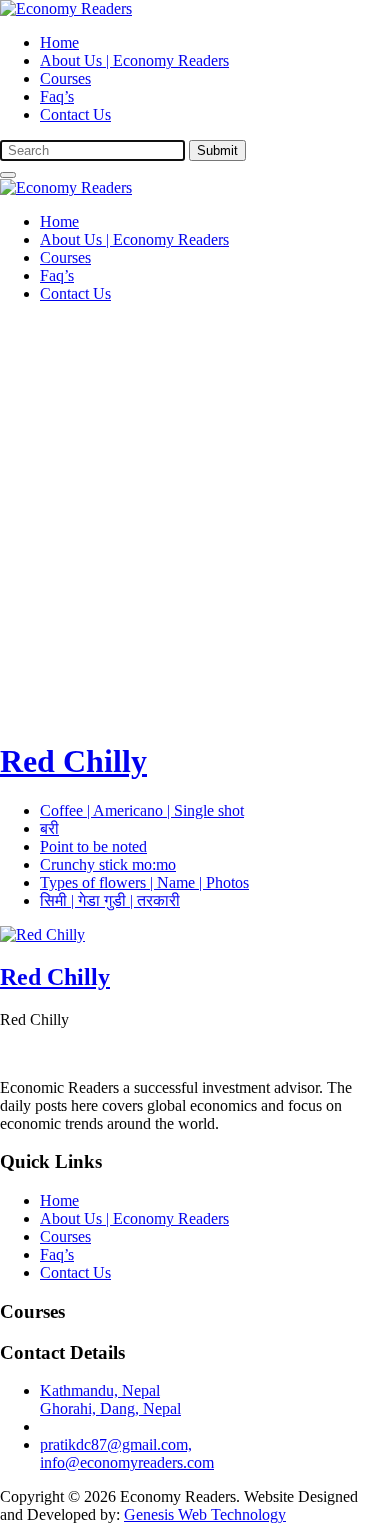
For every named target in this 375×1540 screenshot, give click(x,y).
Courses (65, 78)
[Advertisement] (187, 506)
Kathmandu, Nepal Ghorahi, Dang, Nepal (110, 1399)
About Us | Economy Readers (134, 60)
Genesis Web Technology (205, 1514)
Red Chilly (73, 761)
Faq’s (57, 96)
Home (59, 42)
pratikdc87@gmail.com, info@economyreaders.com (127, 1453)
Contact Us (75, 114)
